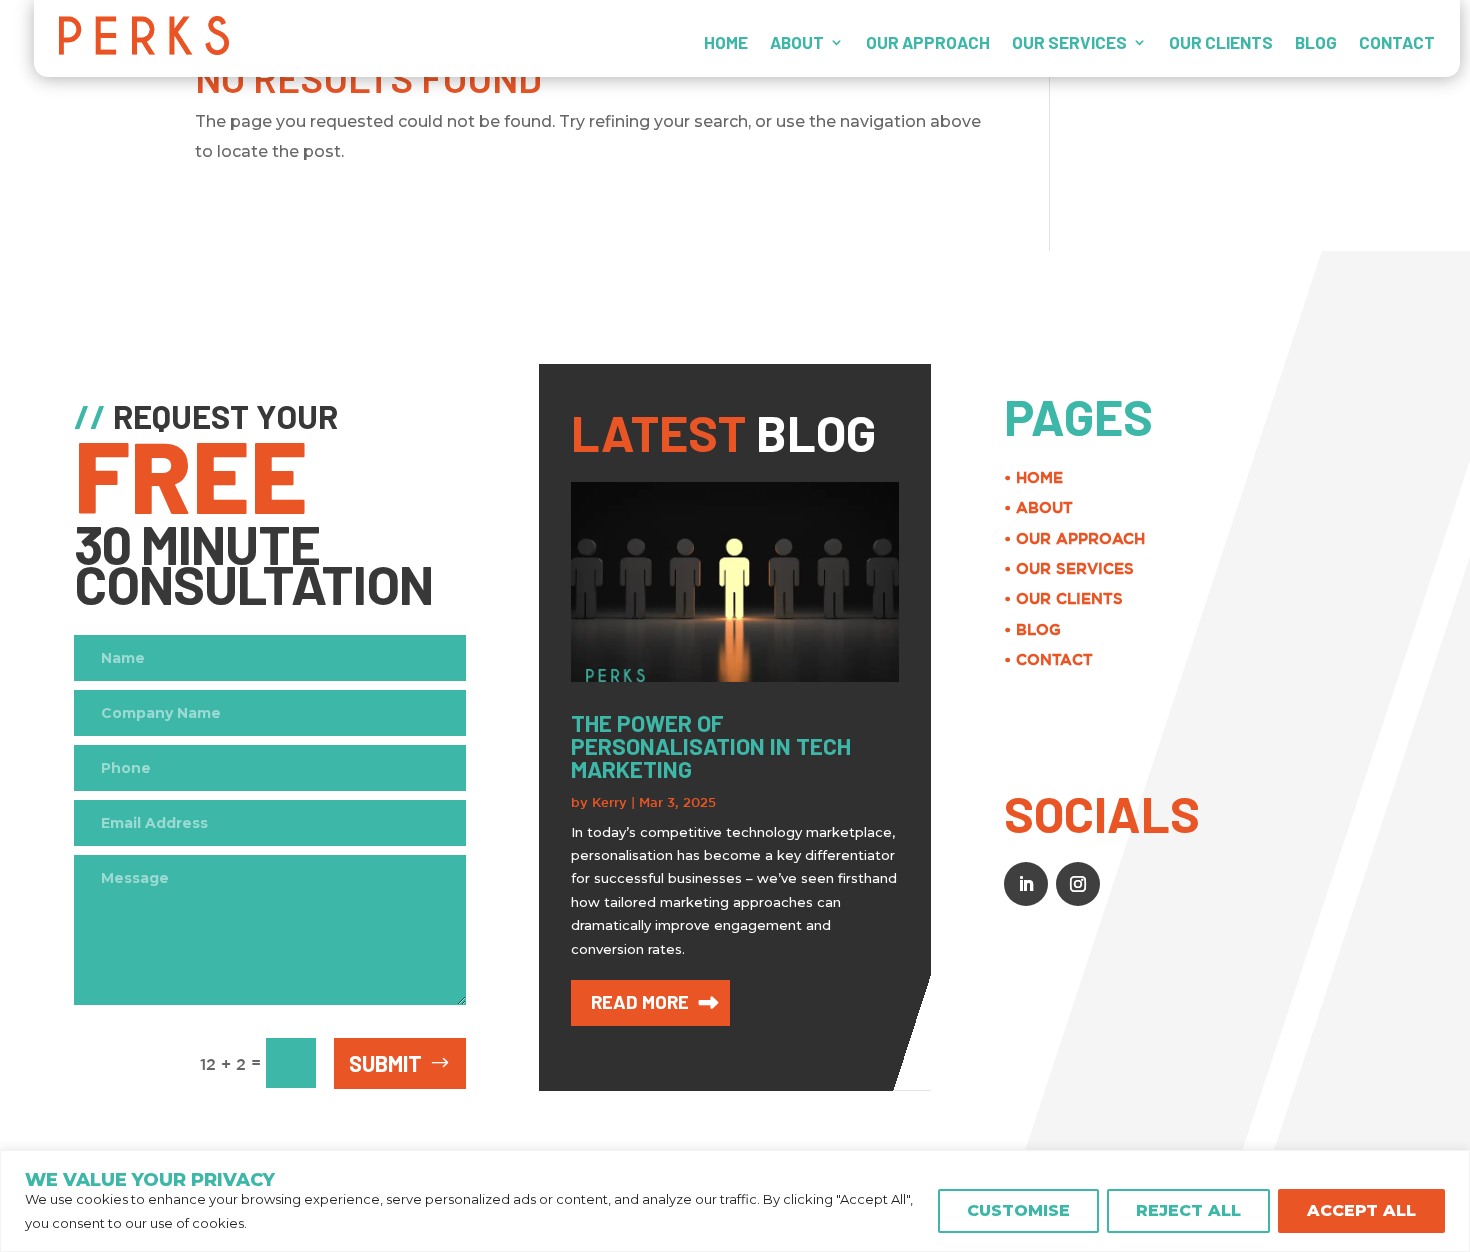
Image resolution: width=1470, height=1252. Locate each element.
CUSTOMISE (1018, 1210)
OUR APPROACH (928, 42)
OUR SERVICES (1069, 42)
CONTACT (1397, 42)
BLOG (1316, 42)
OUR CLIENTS (1221, 42)
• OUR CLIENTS (1063, 598)
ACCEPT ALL (1361, 1210)
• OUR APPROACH (1074, 538)
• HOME (1033, 477)
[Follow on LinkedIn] (1026, 884)
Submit (385, 1063)
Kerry (609, 802)
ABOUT (797, 42)
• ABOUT (1038, 507)
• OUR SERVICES (1069, 568)
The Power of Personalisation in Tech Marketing (711, 746)
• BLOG (1032, 629)
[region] (735, 1201)
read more (640, 1001)
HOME (726, 42)
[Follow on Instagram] (1078, 884)
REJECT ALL (1188, 1210)
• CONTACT (1048, 659)
